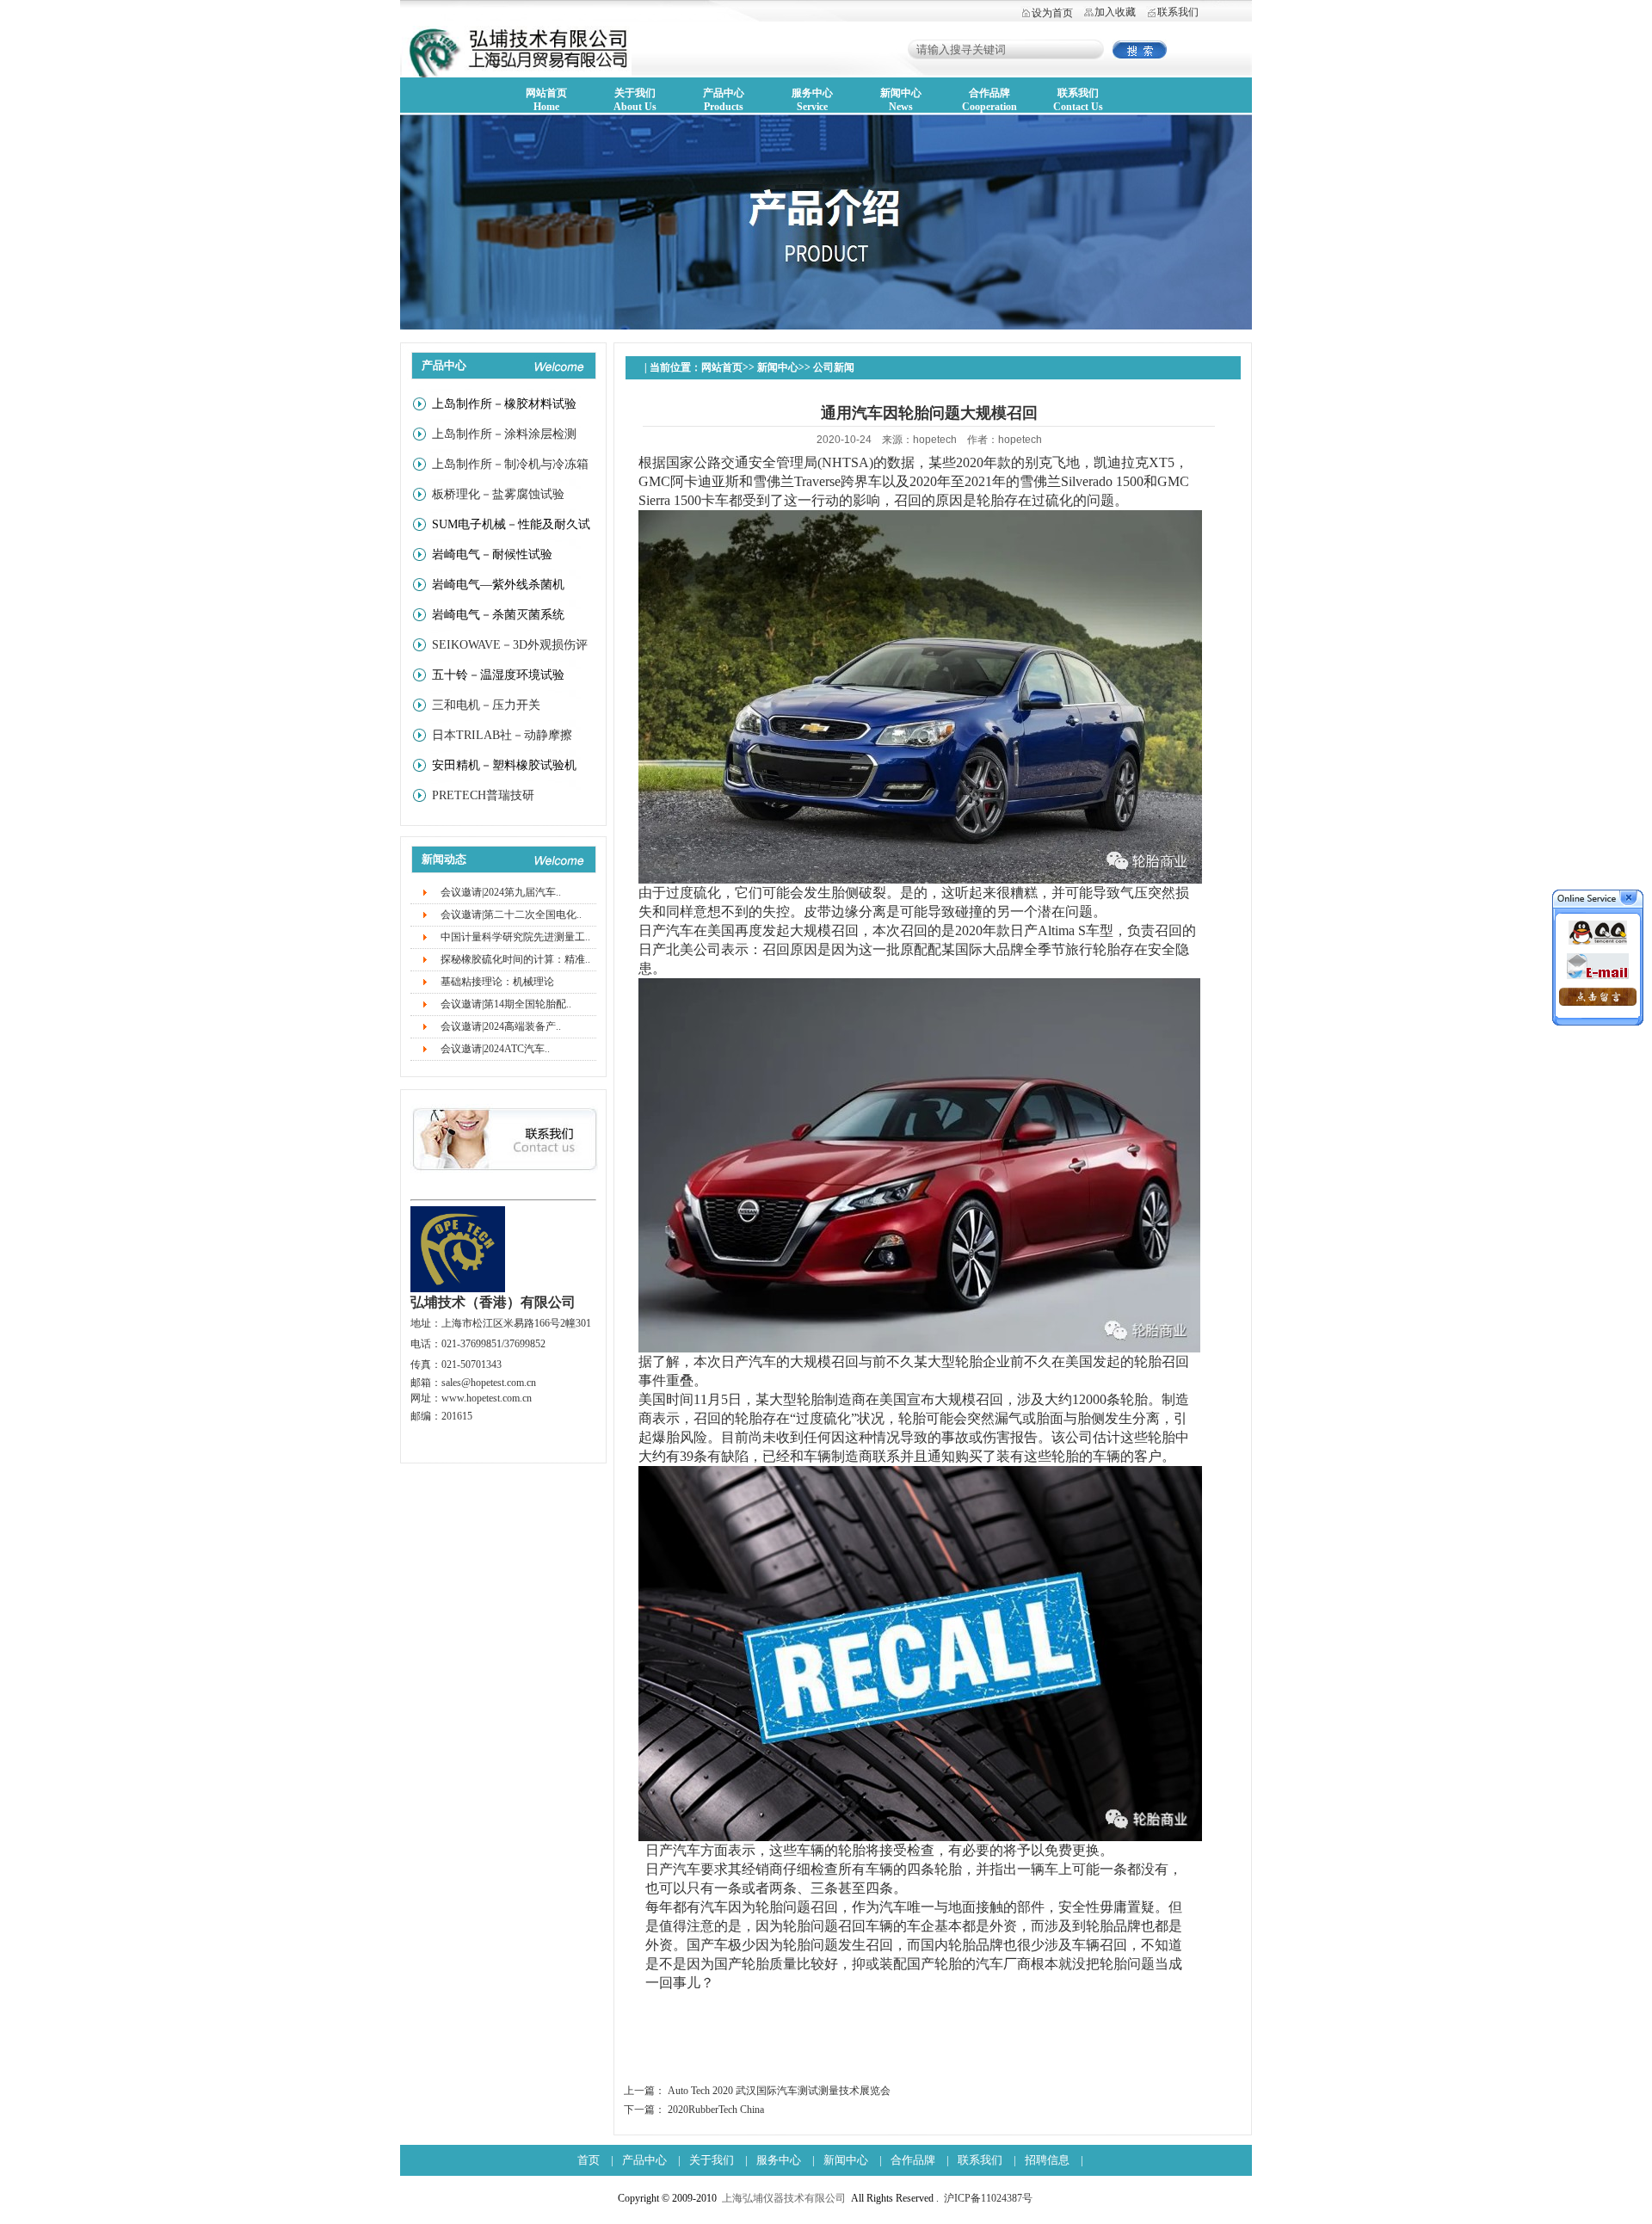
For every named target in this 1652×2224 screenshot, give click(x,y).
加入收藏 (1115, 12)
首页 (589, 2160)
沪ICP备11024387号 (988, 2198)
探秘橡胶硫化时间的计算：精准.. (515, 959)
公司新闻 (834, 367)
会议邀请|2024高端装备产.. (501, 1026)
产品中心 (644, 2160)
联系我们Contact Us (1078, 100)
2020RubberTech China (716, 2110)
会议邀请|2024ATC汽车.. (495, 1049)
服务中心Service (812, 100)
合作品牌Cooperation (989, 100)
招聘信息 (1047, 2160)
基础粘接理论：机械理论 (497, 982)
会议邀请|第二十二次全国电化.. (511, 915)
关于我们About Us (635, 100)
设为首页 (1052, 13)
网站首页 (722, 367)
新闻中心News (901, 100)
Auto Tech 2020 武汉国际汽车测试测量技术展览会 (779, 2091)
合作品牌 (913, 2160)
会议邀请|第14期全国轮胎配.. (506, 1004)
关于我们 (712, 2160)
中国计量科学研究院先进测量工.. (515, 937)
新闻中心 (778, 367)
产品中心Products (724, 100)
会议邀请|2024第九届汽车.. (501, 892)
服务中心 (779, 2160)
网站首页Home (546, 100)
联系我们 (1178, 12)
